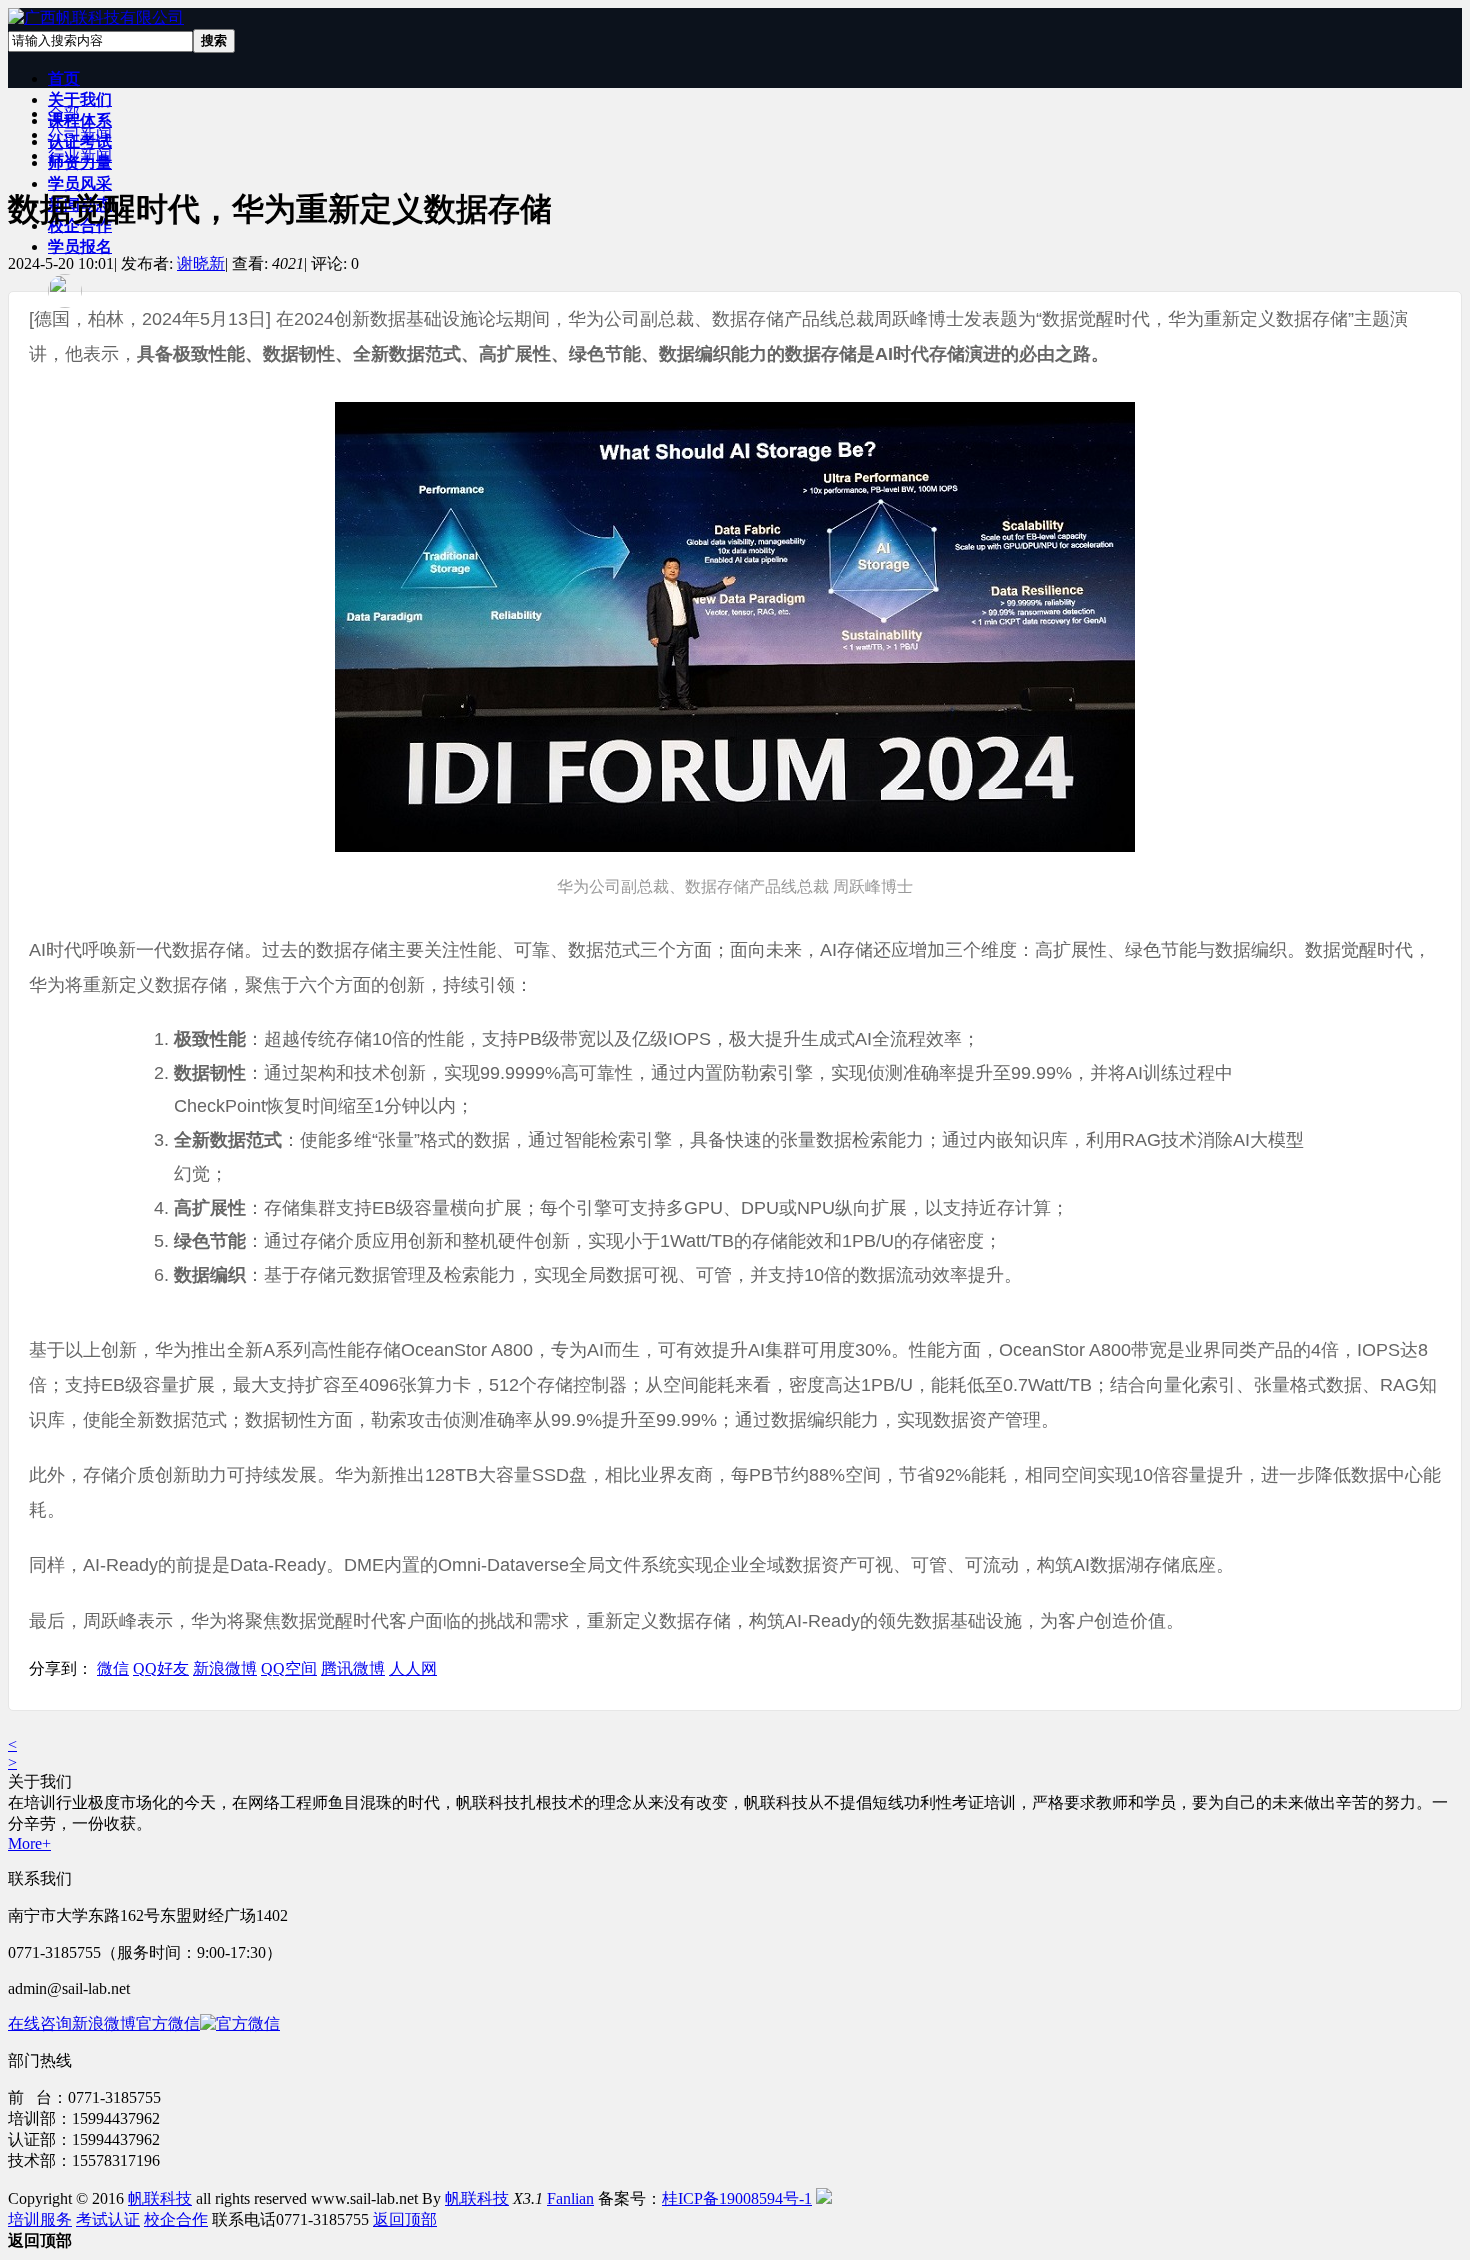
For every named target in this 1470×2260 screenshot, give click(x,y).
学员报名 (80, 246)
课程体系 (80, 120)
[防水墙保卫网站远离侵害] (824, 2198)
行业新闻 (80, 155)
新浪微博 (225, 1668)
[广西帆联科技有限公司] (96, 17)
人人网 (413, 1668)
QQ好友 (161, 1668)
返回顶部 (405, 2219)
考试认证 (108, 2219)
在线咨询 (40, 2023)
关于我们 (80, 99)
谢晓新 (201, 263)
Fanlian (570, 2198)
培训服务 (40, 2219)
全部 (64, 113)
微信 (113, 1668)
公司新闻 (80, 134)
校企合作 (176, 2219)
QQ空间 (289, 1668)
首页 (64, 78)
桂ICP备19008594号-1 (737, 2198)
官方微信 (168, 2023)
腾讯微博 (353, 1668)
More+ (29, 1843)
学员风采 (80, 183)
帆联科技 (160, 2198)
